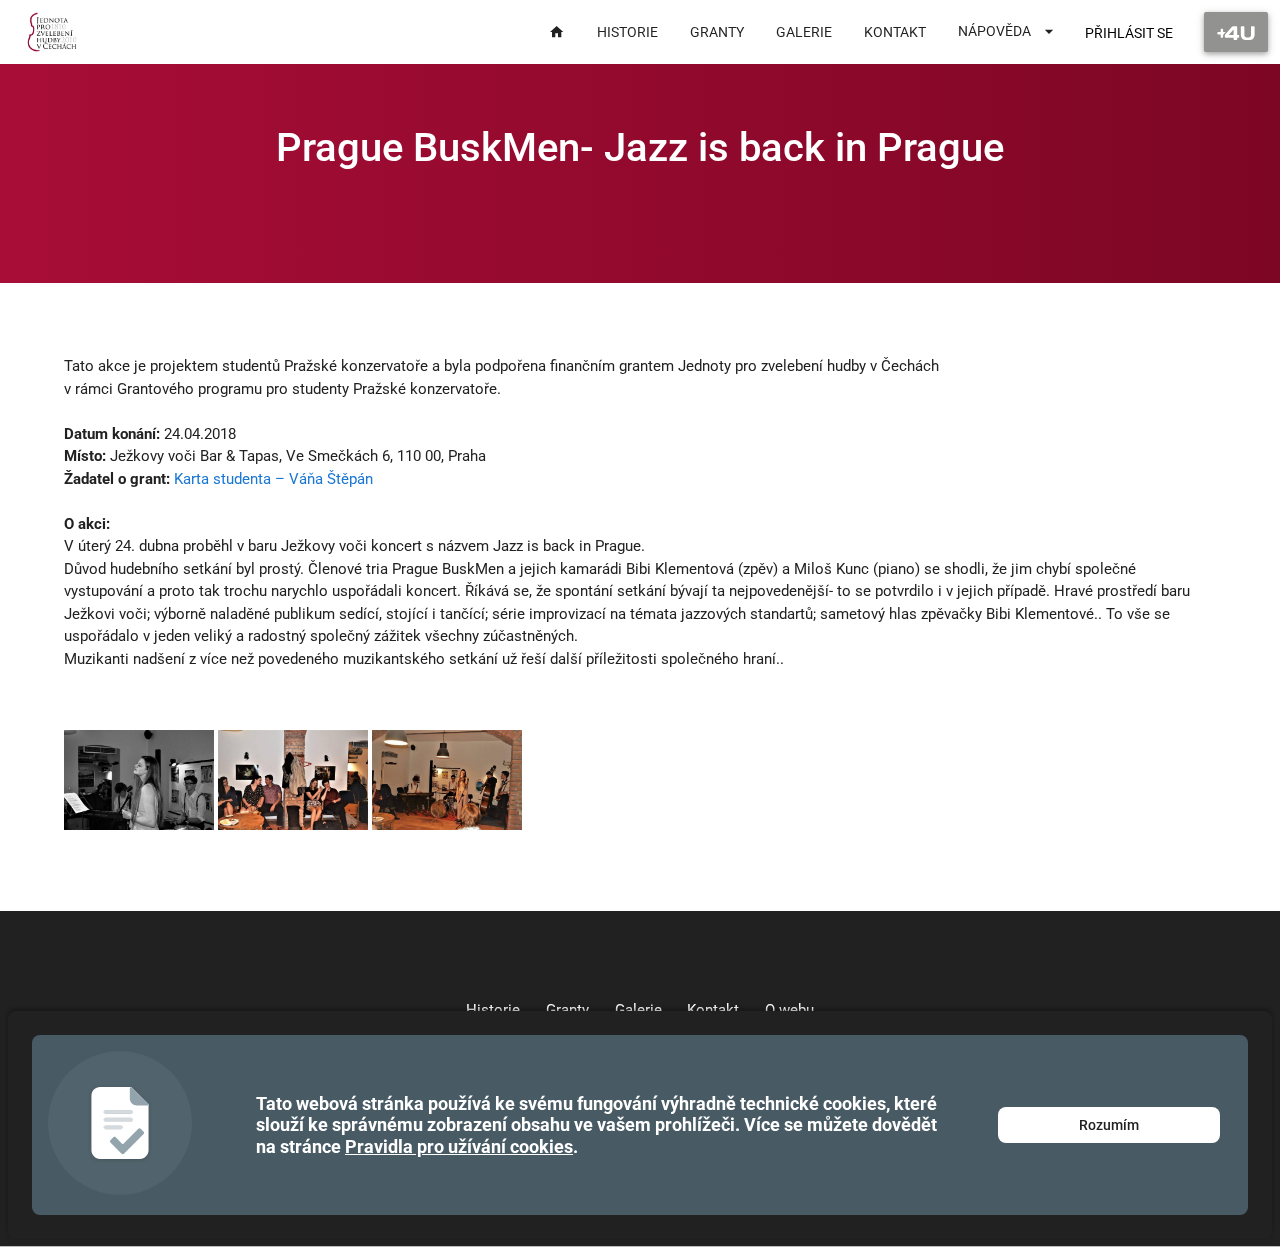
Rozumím (1109, 1125)
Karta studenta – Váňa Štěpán (273, 479)
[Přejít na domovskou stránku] (52, 32)
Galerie (638, 1010)
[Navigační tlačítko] (1236, 32)
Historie (493, 1010)
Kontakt (713, 1010)
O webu (789, 1010)
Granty (567, 1010)
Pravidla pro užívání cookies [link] (459, 1146)
